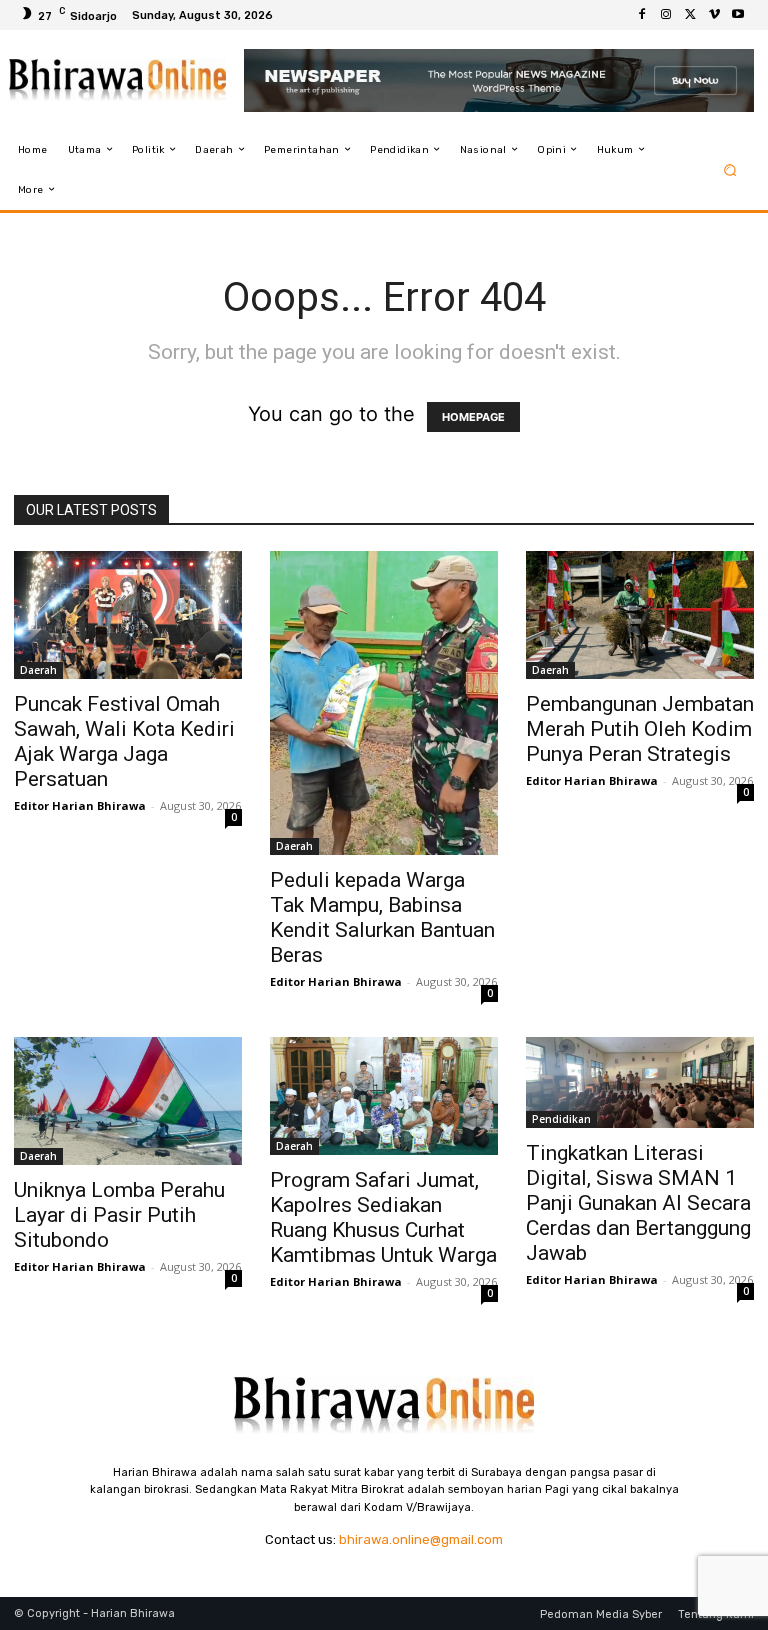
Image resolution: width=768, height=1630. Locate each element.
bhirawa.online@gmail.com (421, 1539)
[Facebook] (642, 15)
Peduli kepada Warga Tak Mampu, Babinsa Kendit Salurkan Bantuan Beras (382, 917)
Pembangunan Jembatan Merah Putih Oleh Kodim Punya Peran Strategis (640, 729)
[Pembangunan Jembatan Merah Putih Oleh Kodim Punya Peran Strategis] (640, 615)
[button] (730, 169)
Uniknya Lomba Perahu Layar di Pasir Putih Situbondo (119, 1215)
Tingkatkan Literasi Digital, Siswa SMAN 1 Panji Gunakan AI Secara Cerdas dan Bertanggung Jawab (638, 1203)
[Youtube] (738, 15)
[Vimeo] (714, 15)
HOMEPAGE (473, 417)
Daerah (38, 670)
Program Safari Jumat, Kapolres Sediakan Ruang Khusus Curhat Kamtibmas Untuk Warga (383, 1217)
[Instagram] (666, 15)
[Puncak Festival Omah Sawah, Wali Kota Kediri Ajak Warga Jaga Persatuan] (128, 615)
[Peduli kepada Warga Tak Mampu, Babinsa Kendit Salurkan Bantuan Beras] (384, 703)
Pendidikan (561, 1119)
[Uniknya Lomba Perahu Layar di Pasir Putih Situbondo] (128, 1101)
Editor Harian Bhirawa (80, 805)
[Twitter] (690, 15)
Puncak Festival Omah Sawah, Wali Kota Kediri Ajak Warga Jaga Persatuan (124, 741)
